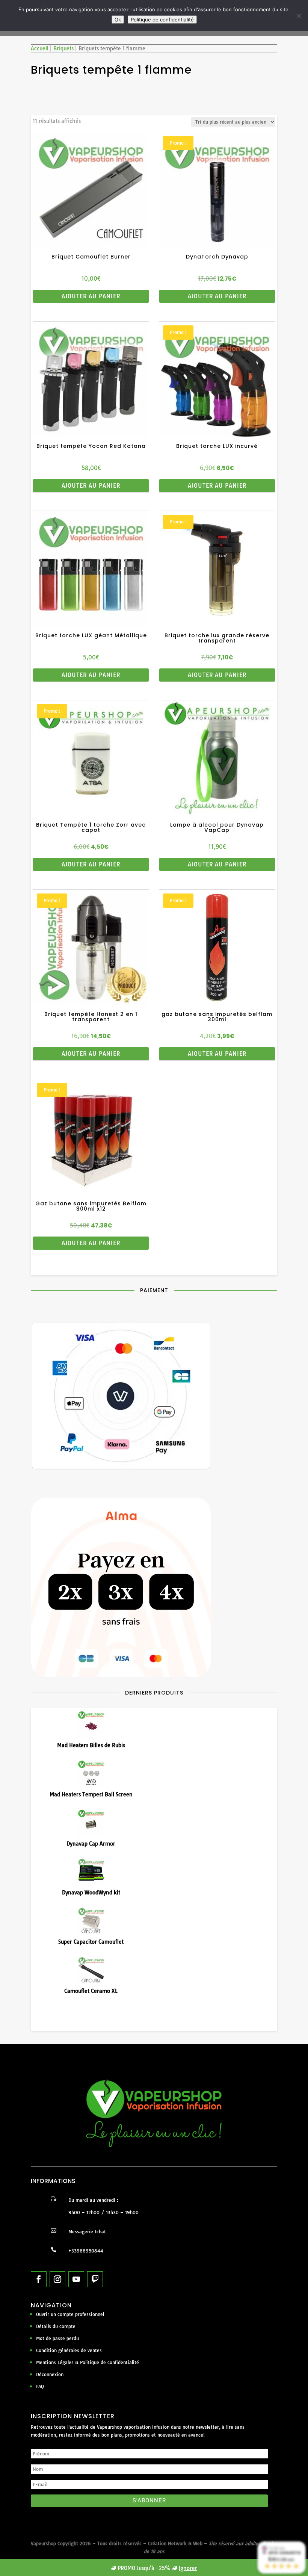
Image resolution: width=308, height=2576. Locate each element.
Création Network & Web (175, 2543)
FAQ (40, 2386)
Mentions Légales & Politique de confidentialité (88, 2362)
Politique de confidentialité (162, 20)
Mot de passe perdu (57, 2338)
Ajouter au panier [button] (91, 296)
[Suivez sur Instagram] (57, 2279)
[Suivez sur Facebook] (39, 2279)
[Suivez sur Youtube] (76, 2279)
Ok (118, 20)
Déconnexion (50, 2374)
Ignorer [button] (188, 2568)
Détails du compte (56, 2326)
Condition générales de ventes (69, 2350)
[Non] (299, 16)
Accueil (40, 48)
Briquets (63, 48)
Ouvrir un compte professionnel (70, 2314)
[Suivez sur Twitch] (95, 2279)
